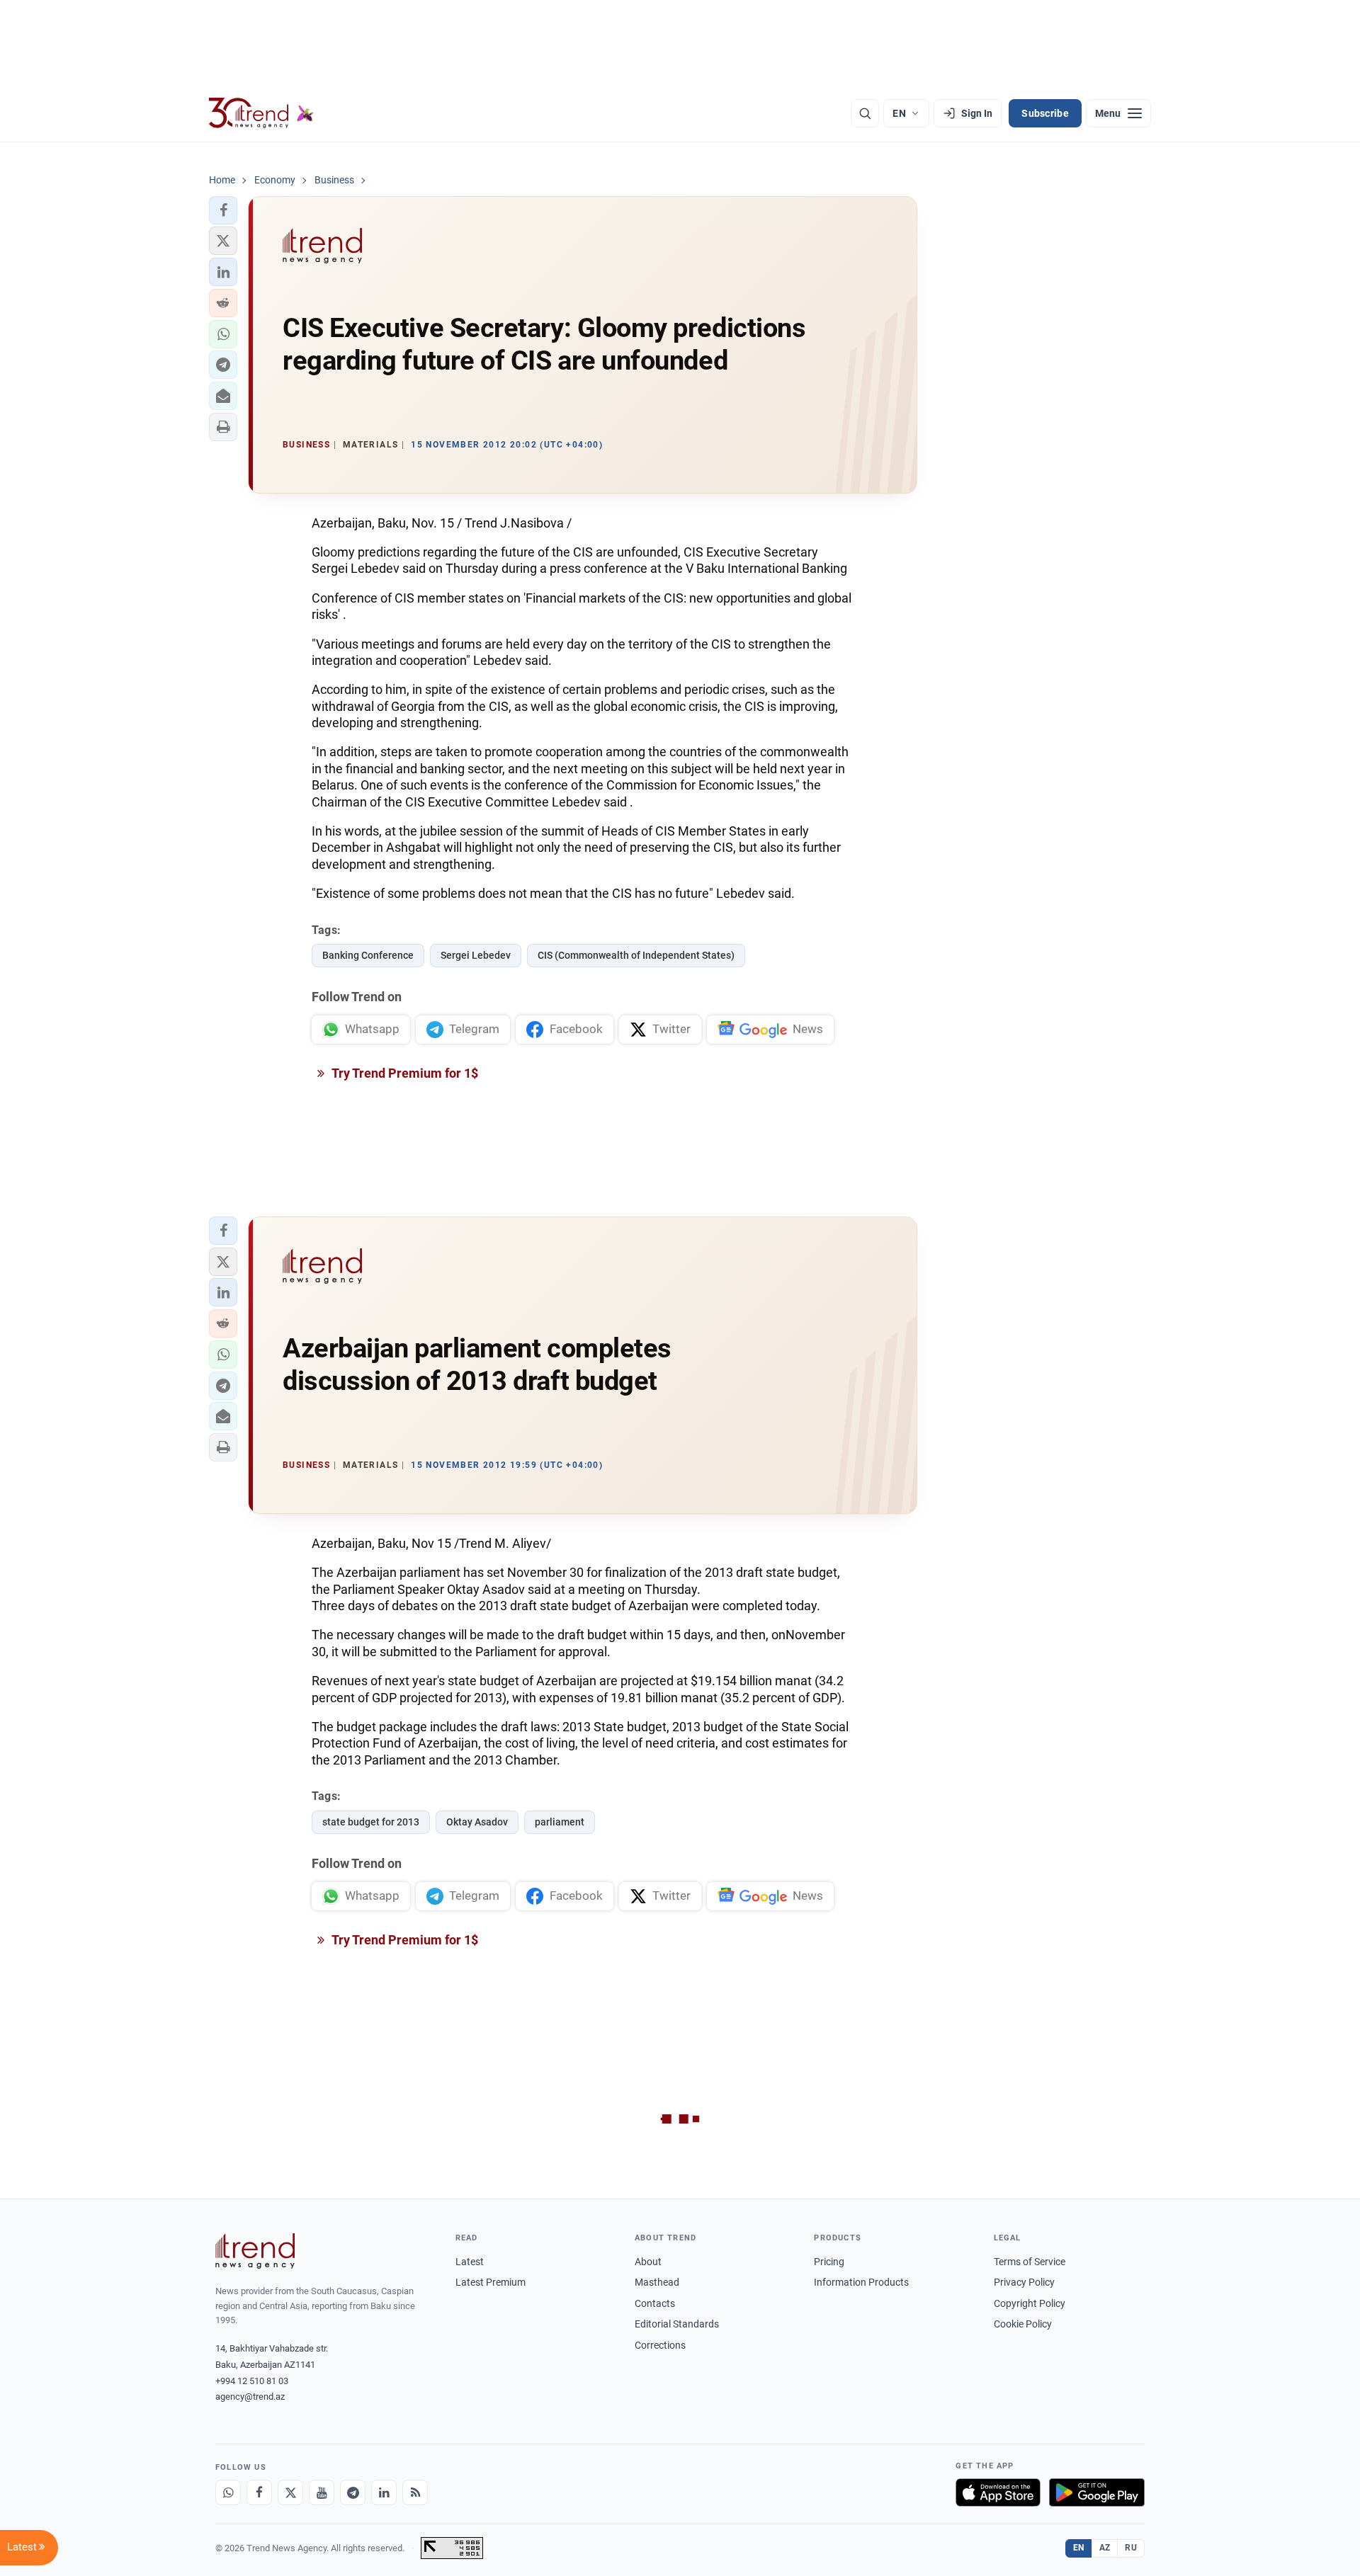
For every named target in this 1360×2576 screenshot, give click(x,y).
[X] (290, 2492)
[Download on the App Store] (998, 2492)
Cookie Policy (1023, 2324)
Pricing (829, 2262)
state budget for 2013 (371, 1822)
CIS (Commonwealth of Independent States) (636, 955)
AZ (1105, 2548)
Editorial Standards (677, 2324)
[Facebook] (259, 2492)
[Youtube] (322, 2492)
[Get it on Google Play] (1097, 2492)
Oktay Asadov (477, 1822)
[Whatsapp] (228, 2492)
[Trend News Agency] (255, 2251)
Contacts (655, 2303)
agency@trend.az (250, 2397)
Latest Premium (491, 2282)
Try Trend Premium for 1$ (404, 1073)
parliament (560, 1822)
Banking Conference (368, 955)
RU (1131, 2548)
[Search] (865, 113)
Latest (470, 2262)
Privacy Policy (1024, 2282)
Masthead (657, 2282)
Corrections (660, 2345)
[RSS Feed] (415, 2492)
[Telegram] (353, 2492)
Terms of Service (1030, 2262)
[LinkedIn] (384, 2492)
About (648, 2262)
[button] (223, 210)
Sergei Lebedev (476, 955)
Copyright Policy (1030, 2303)
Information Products (861, 2282)
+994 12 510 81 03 (252, 2381)
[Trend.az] (261, 113)
